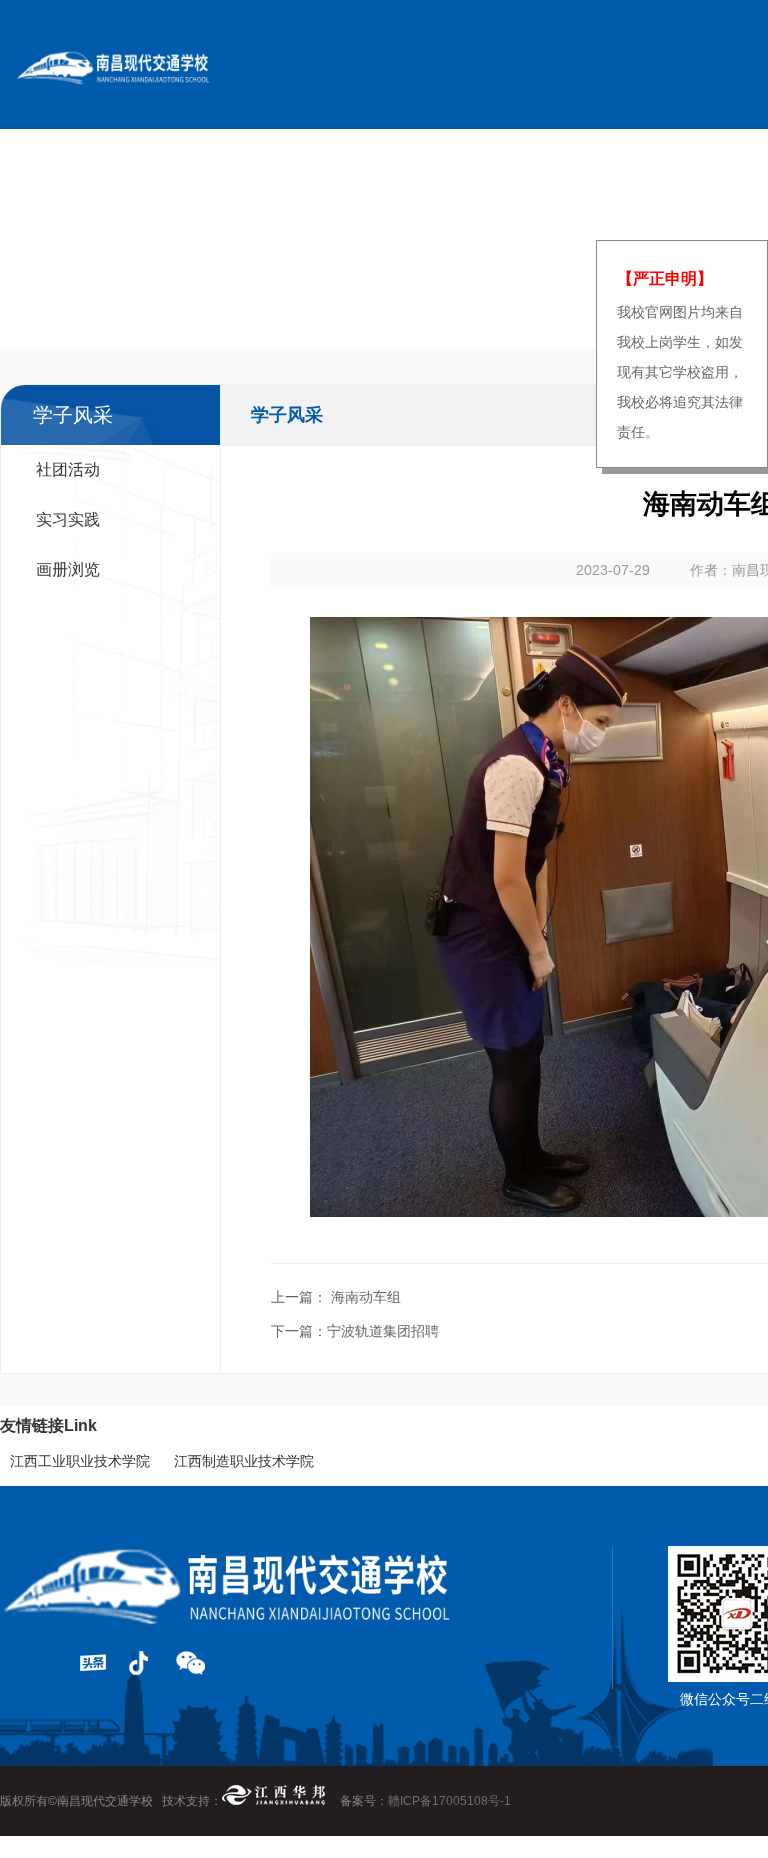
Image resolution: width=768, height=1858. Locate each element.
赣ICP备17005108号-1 (449, 1801)
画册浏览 (68, 569)
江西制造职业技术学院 (244, 1461)
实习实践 (68, 519)
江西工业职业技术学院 (80, 1461)
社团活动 (68, 469)
